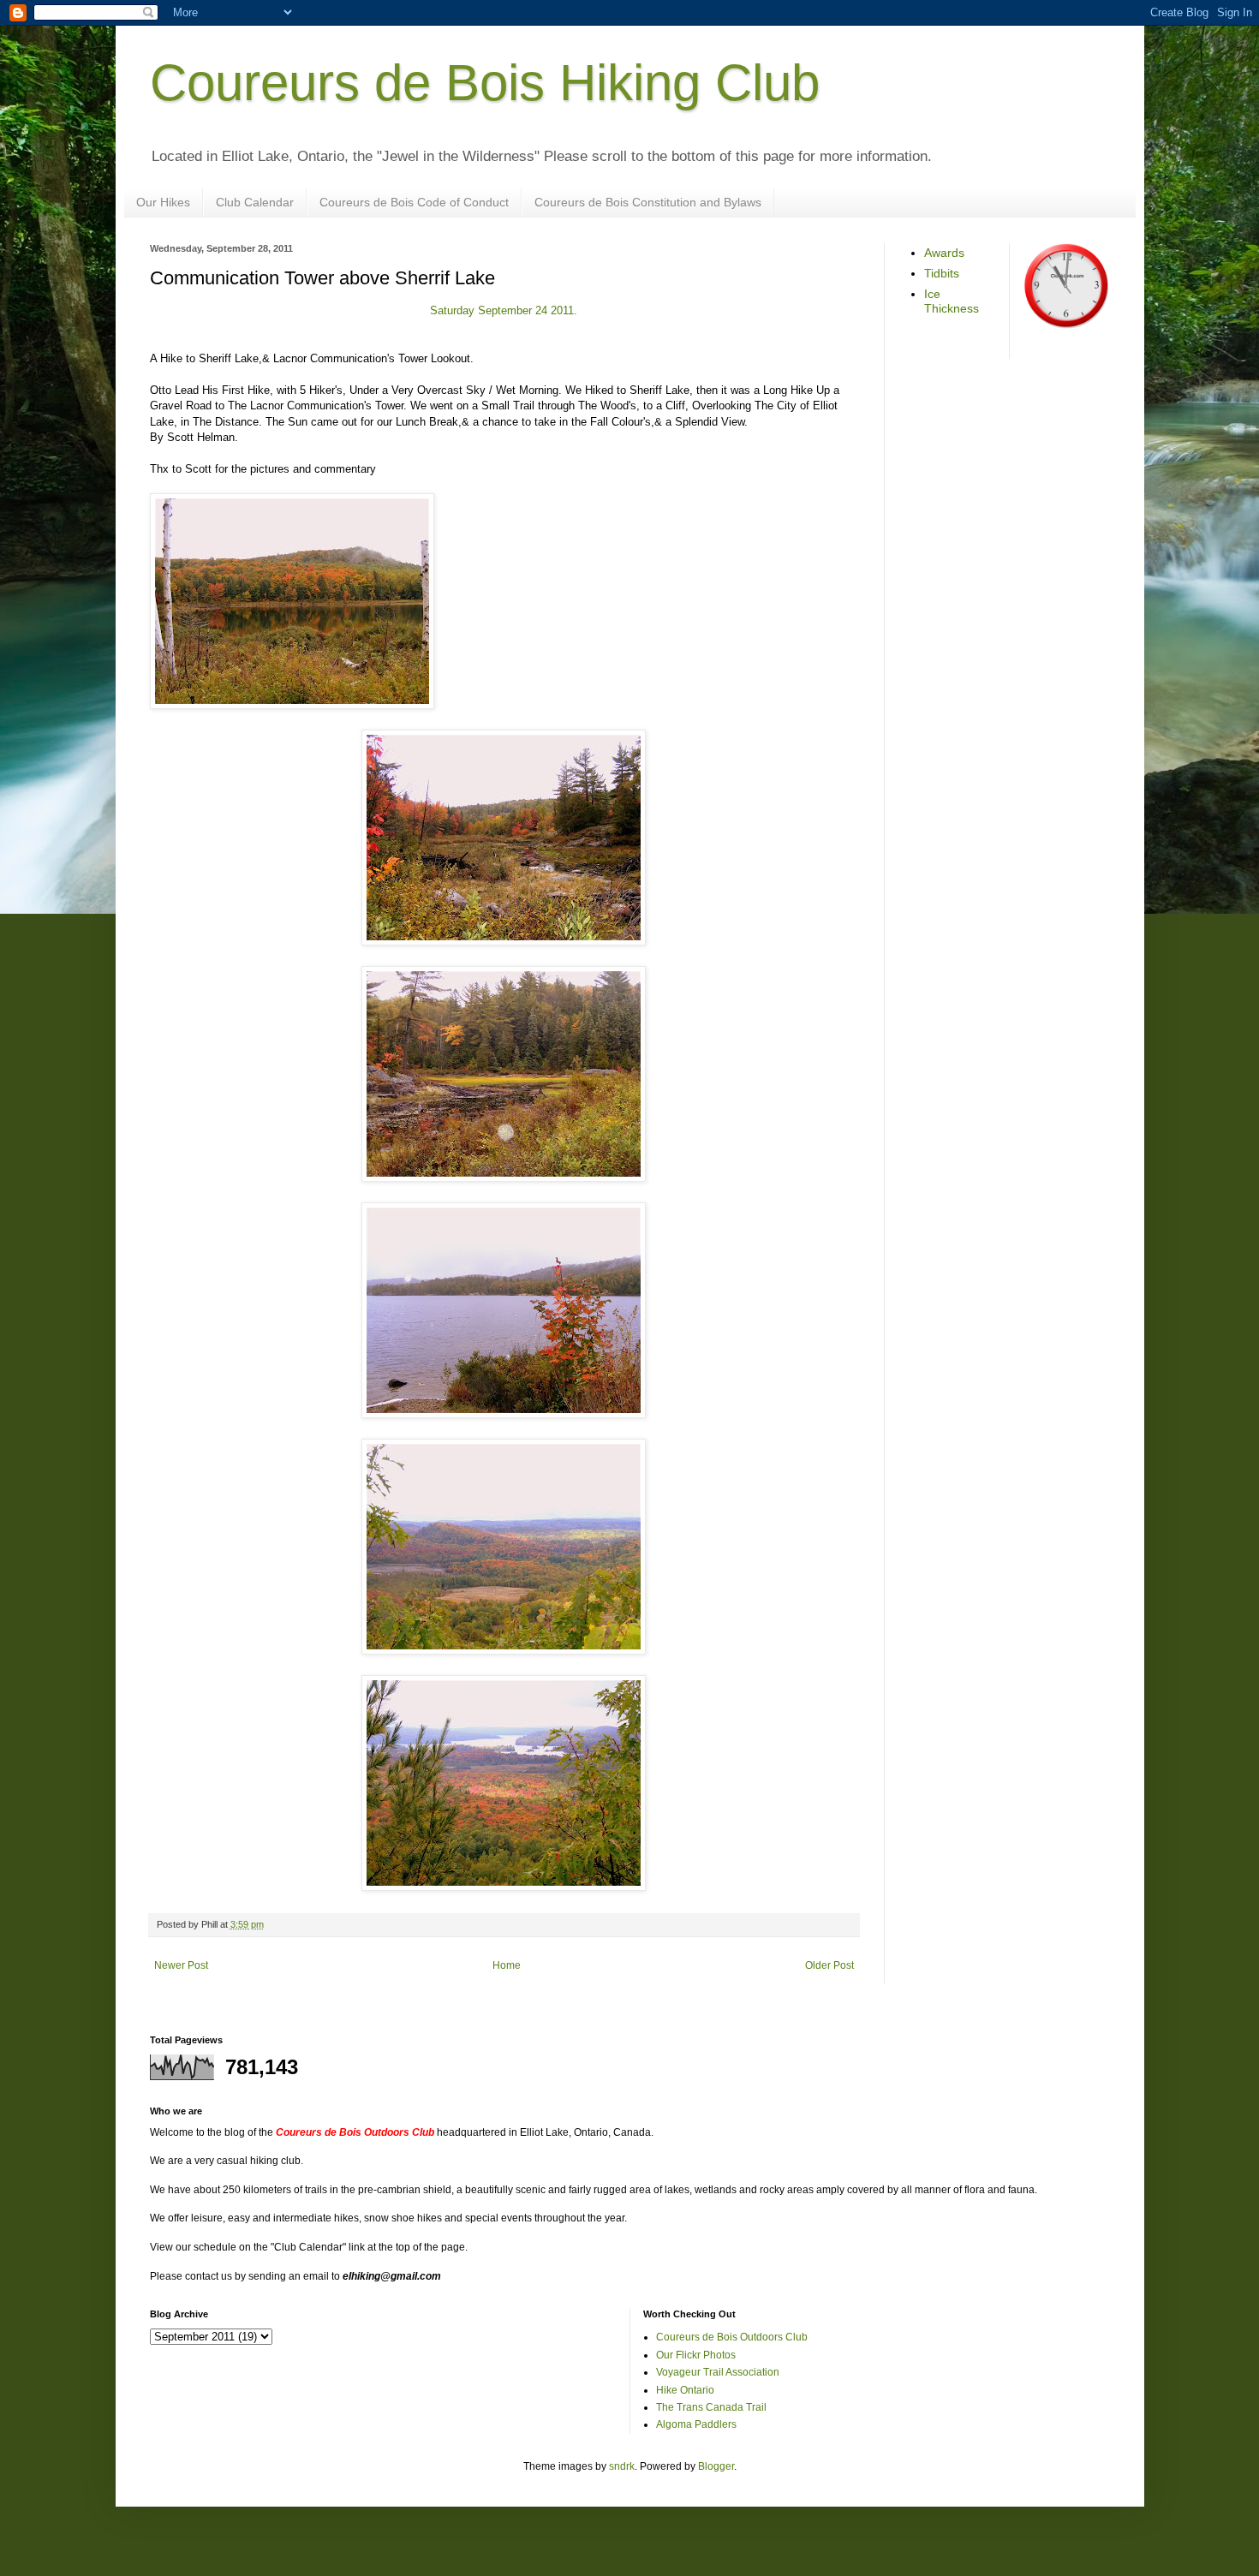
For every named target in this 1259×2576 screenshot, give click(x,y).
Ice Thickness (952, 301)
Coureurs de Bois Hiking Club (485, 83)
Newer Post (181, 1965)
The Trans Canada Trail (711, 2407)
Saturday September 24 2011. (504, 310)
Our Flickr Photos (696, 2355)
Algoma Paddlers (696, 2424)
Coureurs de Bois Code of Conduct (414, 202)
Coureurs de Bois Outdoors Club (732, 2337)
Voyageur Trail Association (718, 2372)
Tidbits (942, 273)
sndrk (622, 2466)
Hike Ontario (685, 2390)
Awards (944, 253)
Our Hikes (163, 202)
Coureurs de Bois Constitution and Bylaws (648, 202)
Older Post (829, 1965)
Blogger (716, 2466)
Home (507, 1965)
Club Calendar (255, 202)
